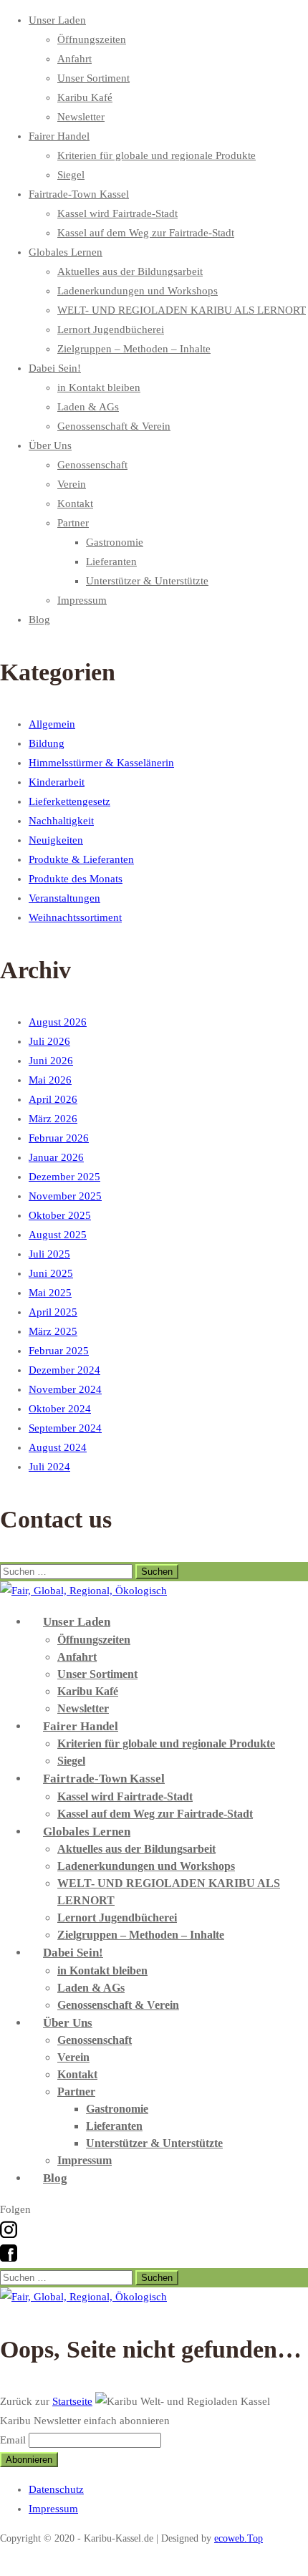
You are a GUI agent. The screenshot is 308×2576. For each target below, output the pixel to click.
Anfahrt (74, 59)
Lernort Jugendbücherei (111, 329)
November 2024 (65, 1389)
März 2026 (53, 1119)
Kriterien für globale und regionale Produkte (157, 155)
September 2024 (65, 1428)
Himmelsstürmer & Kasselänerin (101, 763)
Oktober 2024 (60, 1409)
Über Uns (50, 445)
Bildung (47, 743)
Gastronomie (115, 542)
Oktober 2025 (60, 1215)
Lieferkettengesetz (69, 801)
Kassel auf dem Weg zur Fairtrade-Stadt (146, 233)
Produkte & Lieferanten (81, 859)
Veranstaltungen (64, 898)
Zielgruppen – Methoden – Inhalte (134, 349)
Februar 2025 (59, 1351)
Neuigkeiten (56, 840)
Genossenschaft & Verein (114, 426)
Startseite (72, 2401)
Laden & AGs (88, 407)
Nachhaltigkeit (61, 821)
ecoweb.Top (239, 2538)
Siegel (71, 175)
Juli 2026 (49, 1041)
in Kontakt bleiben (99, 387)
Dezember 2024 (64, 1370)
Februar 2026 (59, 1138)
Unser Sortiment (93, 78)
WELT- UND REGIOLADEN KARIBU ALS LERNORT (182, 310)
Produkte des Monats (76, 879)
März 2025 (53, 1331)
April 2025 (53, 1312)
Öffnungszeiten (92, 39)
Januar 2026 (56, 1157)
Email (13, 2440)
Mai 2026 (50, 1080)
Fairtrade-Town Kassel (79, 194)
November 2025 (65, 1196)
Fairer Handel (59, 136)
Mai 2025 (50, 1293)
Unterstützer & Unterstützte (147, 581)
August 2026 (58, 1022)
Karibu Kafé (85, 97)
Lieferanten (111, 561)
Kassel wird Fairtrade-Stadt (117, 213)
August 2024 (58, 1447)
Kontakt (75, 503)
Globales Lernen (66, 252)
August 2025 (58, 1235)
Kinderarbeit (57, 782)
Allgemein (52, 724)
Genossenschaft (92, 465)
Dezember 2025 (64, 1177)
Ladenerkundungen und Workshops (138, 291)
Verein (72, 484)
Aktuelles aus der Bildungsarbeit (130, 271)
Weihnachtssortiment (75, 917)
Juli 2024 (49, 1467)
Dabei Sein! (55, 368)
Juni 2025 (51, 1273)
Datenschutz (56, 2489)
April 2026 (53, 1099)
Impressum (82, 600)
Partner (73, 523)
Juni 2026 (51, 1061)
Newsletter (81, 117)
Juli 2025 (49, 1254)
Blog (39, 619)
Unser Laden (57, 20)
